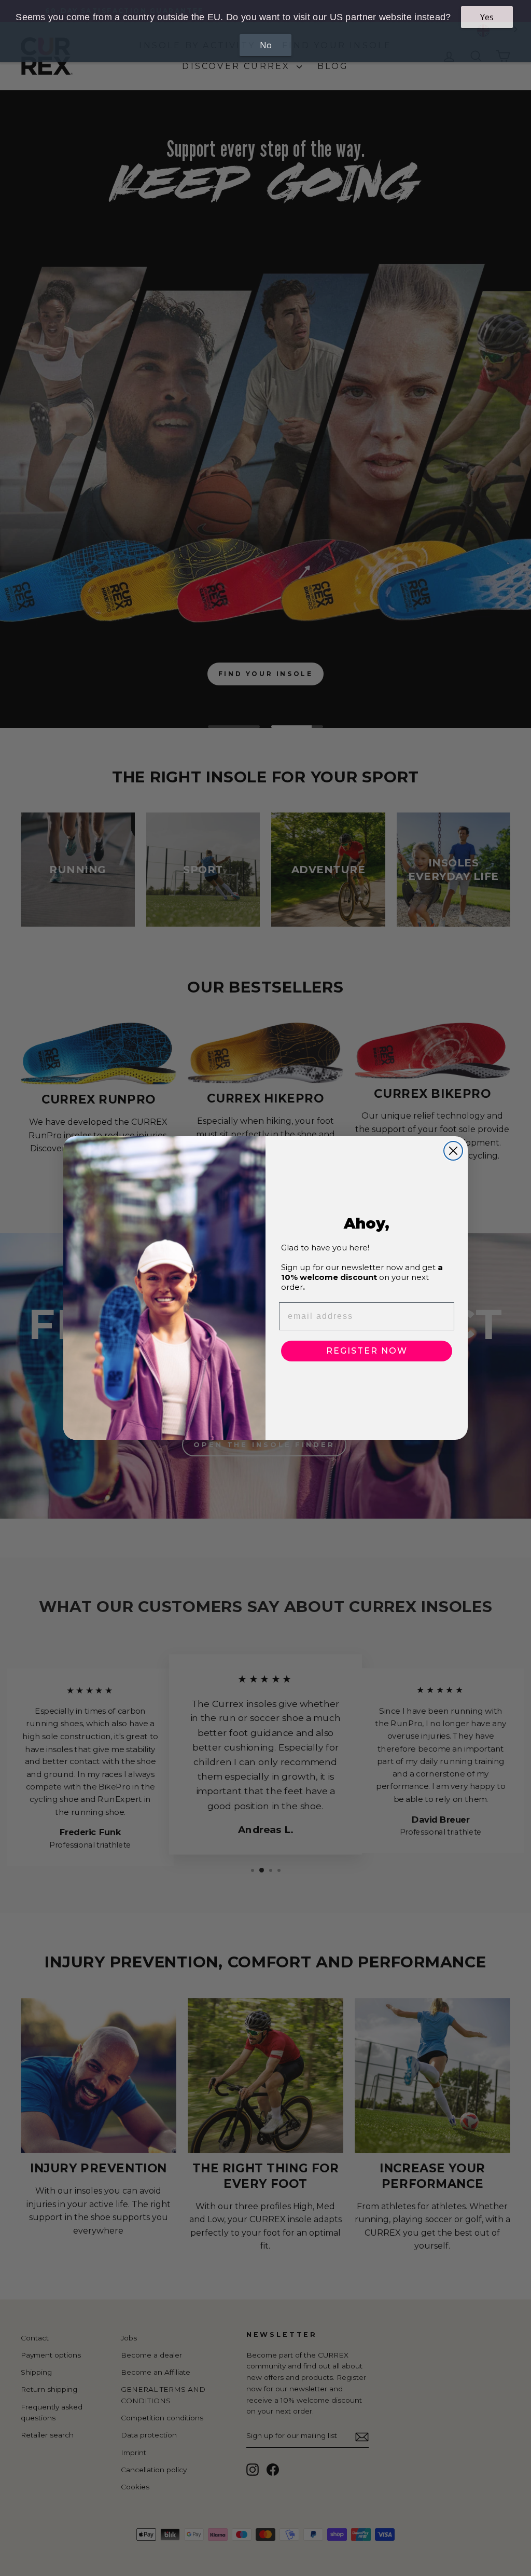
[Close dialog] (453, 1151)
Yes (487, 17)
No (266, 45)
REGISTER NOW (367, 1351)
